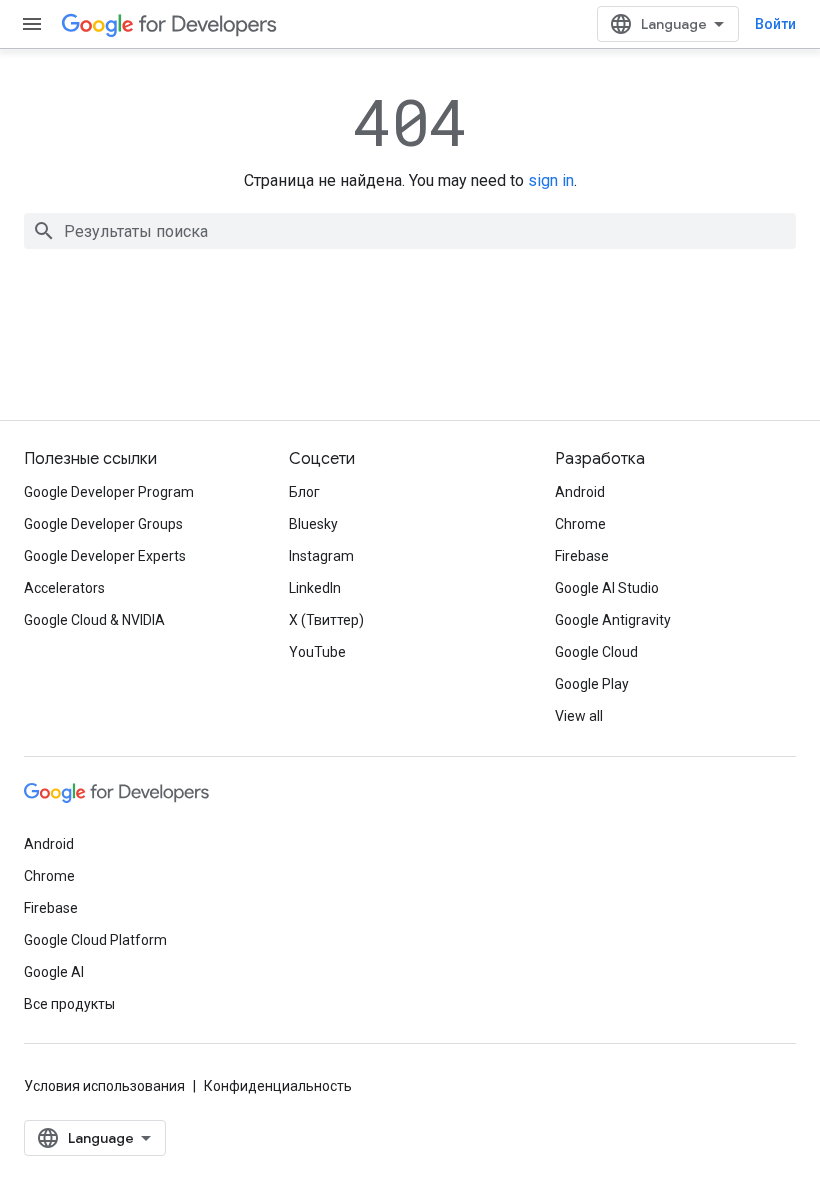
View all (579, 716)
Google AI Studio (607, 588)
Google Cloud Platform (95, 940)
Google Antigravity (613, 620)
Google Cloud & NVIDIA (94, 620)
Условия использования (104, 1086)
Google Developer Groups (103, 524)
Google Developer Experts (105, 556)
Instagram (321, 556)
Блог (304, 492)
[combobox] (410, 231)
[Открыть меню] (32, 24)
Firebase (582, 556)
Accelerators (64, 588)
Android (580, 492)
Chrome (580, 524)
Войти (775, 24)
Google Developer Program (109, 492)
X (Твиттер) (326, 620)
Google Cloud (596, 652)
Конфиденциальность (278, 1086)
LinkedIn (315, 588)
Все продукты (69, 1004)
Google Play (592, 684)
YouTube (317, 652)
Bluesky (313, 524)
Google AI (54, 972)
